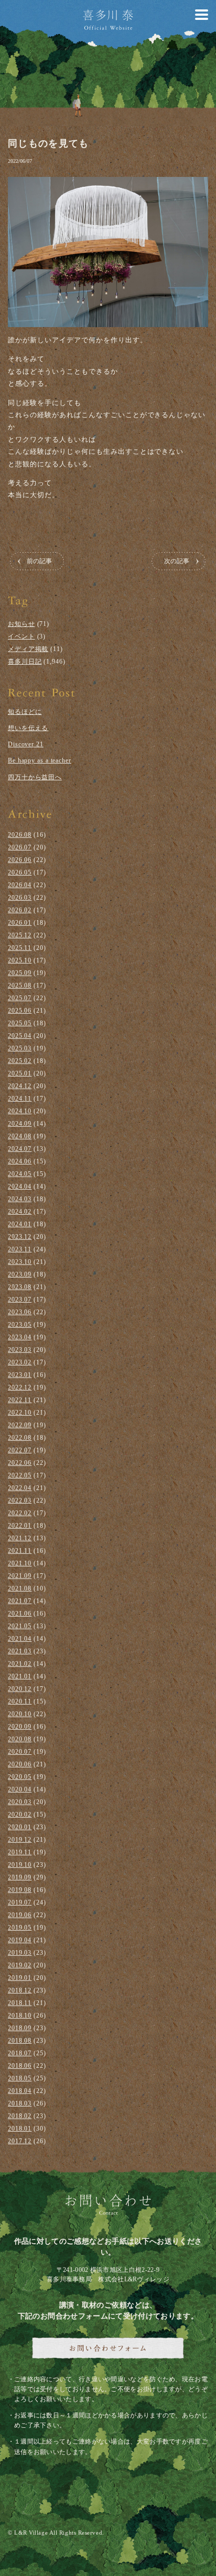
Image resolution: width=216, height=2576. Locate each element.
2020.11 (20, 1701)
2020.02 (20, 1815)
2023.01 (20, 1375)
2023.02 (20, 1362)
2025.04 (20, 1036)
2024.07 (20, 1149)
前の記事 (39, 561)
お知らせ (21, 624)
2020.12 (20, 1689)
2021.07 (20, 1601)
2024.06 (20, 1161)
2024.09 (20, 1124)
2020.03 (20, 1802)
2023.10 (20, 1262)
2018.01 (20, 2129)
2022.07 (20, 1450)
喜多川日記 (25, 662)
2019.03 (20, 1953)
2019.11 (20, 1852)
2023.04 (20, 1337)
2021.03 (20, 1651)
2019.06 (20, 1915)
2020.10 (20, 1714)
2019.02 (20, 1965)
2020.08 (20, 1739)
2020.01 (20, 1827)
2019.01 (20, 1978)
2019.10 (20, 1865)
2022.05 (20, 1475)
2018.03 (20, 2103)
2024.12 (20, 1086)
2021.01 (20, 1676)
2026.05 (20, 872)
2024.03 (20, 1199)
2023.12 (20, 1237)
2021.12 (20, 1538)
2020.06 (20, 1764)
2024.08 (20, 1136)
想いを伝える (28, 728)
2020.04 (20, 1789)
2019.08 (20, 1890)
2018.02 (20, 2116)
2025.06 (20, 1011)
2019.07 (20, 1902)
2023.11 (20, 1249)
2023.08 (20, 1287)
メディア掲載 (28, 649)
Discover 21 (26, 744)
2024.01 (20, 1224)
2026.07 (20, 847)
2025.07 (20, 998)
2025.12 (20, 935)
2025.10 (20, 960)
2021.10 (20, 1563)
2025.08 (20, 985)
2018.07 (20, 2053)
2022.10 (20, 1413)
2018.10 (20, 2015)
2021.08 (20, 1588)
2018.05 (20, 2078)
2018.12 (20, 1990)
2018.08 (20, 2041)
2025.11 (20, 948)
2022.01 (20, 1526)
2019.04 (20, 1940)
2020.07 (20, 1752)
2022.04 (20, 1488)
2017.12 (20, 2141)
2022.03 (20, 1500)
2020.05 (20, 1777)
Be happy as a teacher (40, 760)
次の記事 (177, 561)
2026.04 (20, 885)
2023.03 (20, 1350)
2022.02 (20, 1513)
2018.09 (20, 2028)
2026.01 (20, 923)
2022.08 (20, 1438)
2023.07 (20, 1300)
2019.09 (20, 1877)
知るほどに (25, 712)
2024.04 (20, 1186)
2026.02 (20, 910)
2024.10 (20, 1111)
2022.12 (20, 1387)
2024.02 (20, 1212)
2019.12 (20, 1840)
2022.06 (20, 1463)
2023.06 (20, 1312)
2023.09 (20, 1274)
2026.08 (20, 835)
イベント (21, 636)
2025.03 (20, 1048)
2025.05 (20, 1023)
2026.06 (20, 860)
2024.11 (20, 1099)
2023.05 (20, 1325)
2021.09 (20, 1576)
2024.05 (20, 1174)
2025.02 (20, 1061)
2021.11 (20, 1551)
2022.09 (20, 1425)
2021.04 (20, 1639)
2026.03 (20, 898)
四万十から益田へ (35, 777)
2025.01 (20, 1073)
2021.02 (20, 1664)
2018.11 (20, 2003)
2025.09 (20, 973)
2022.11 (20, 1400)
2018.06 (20, 2066)
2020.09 (20, 1727)
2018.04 (20, 2091)
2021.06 (20, 1614)
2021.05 (20, 1626)
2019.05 (20, 1928)
